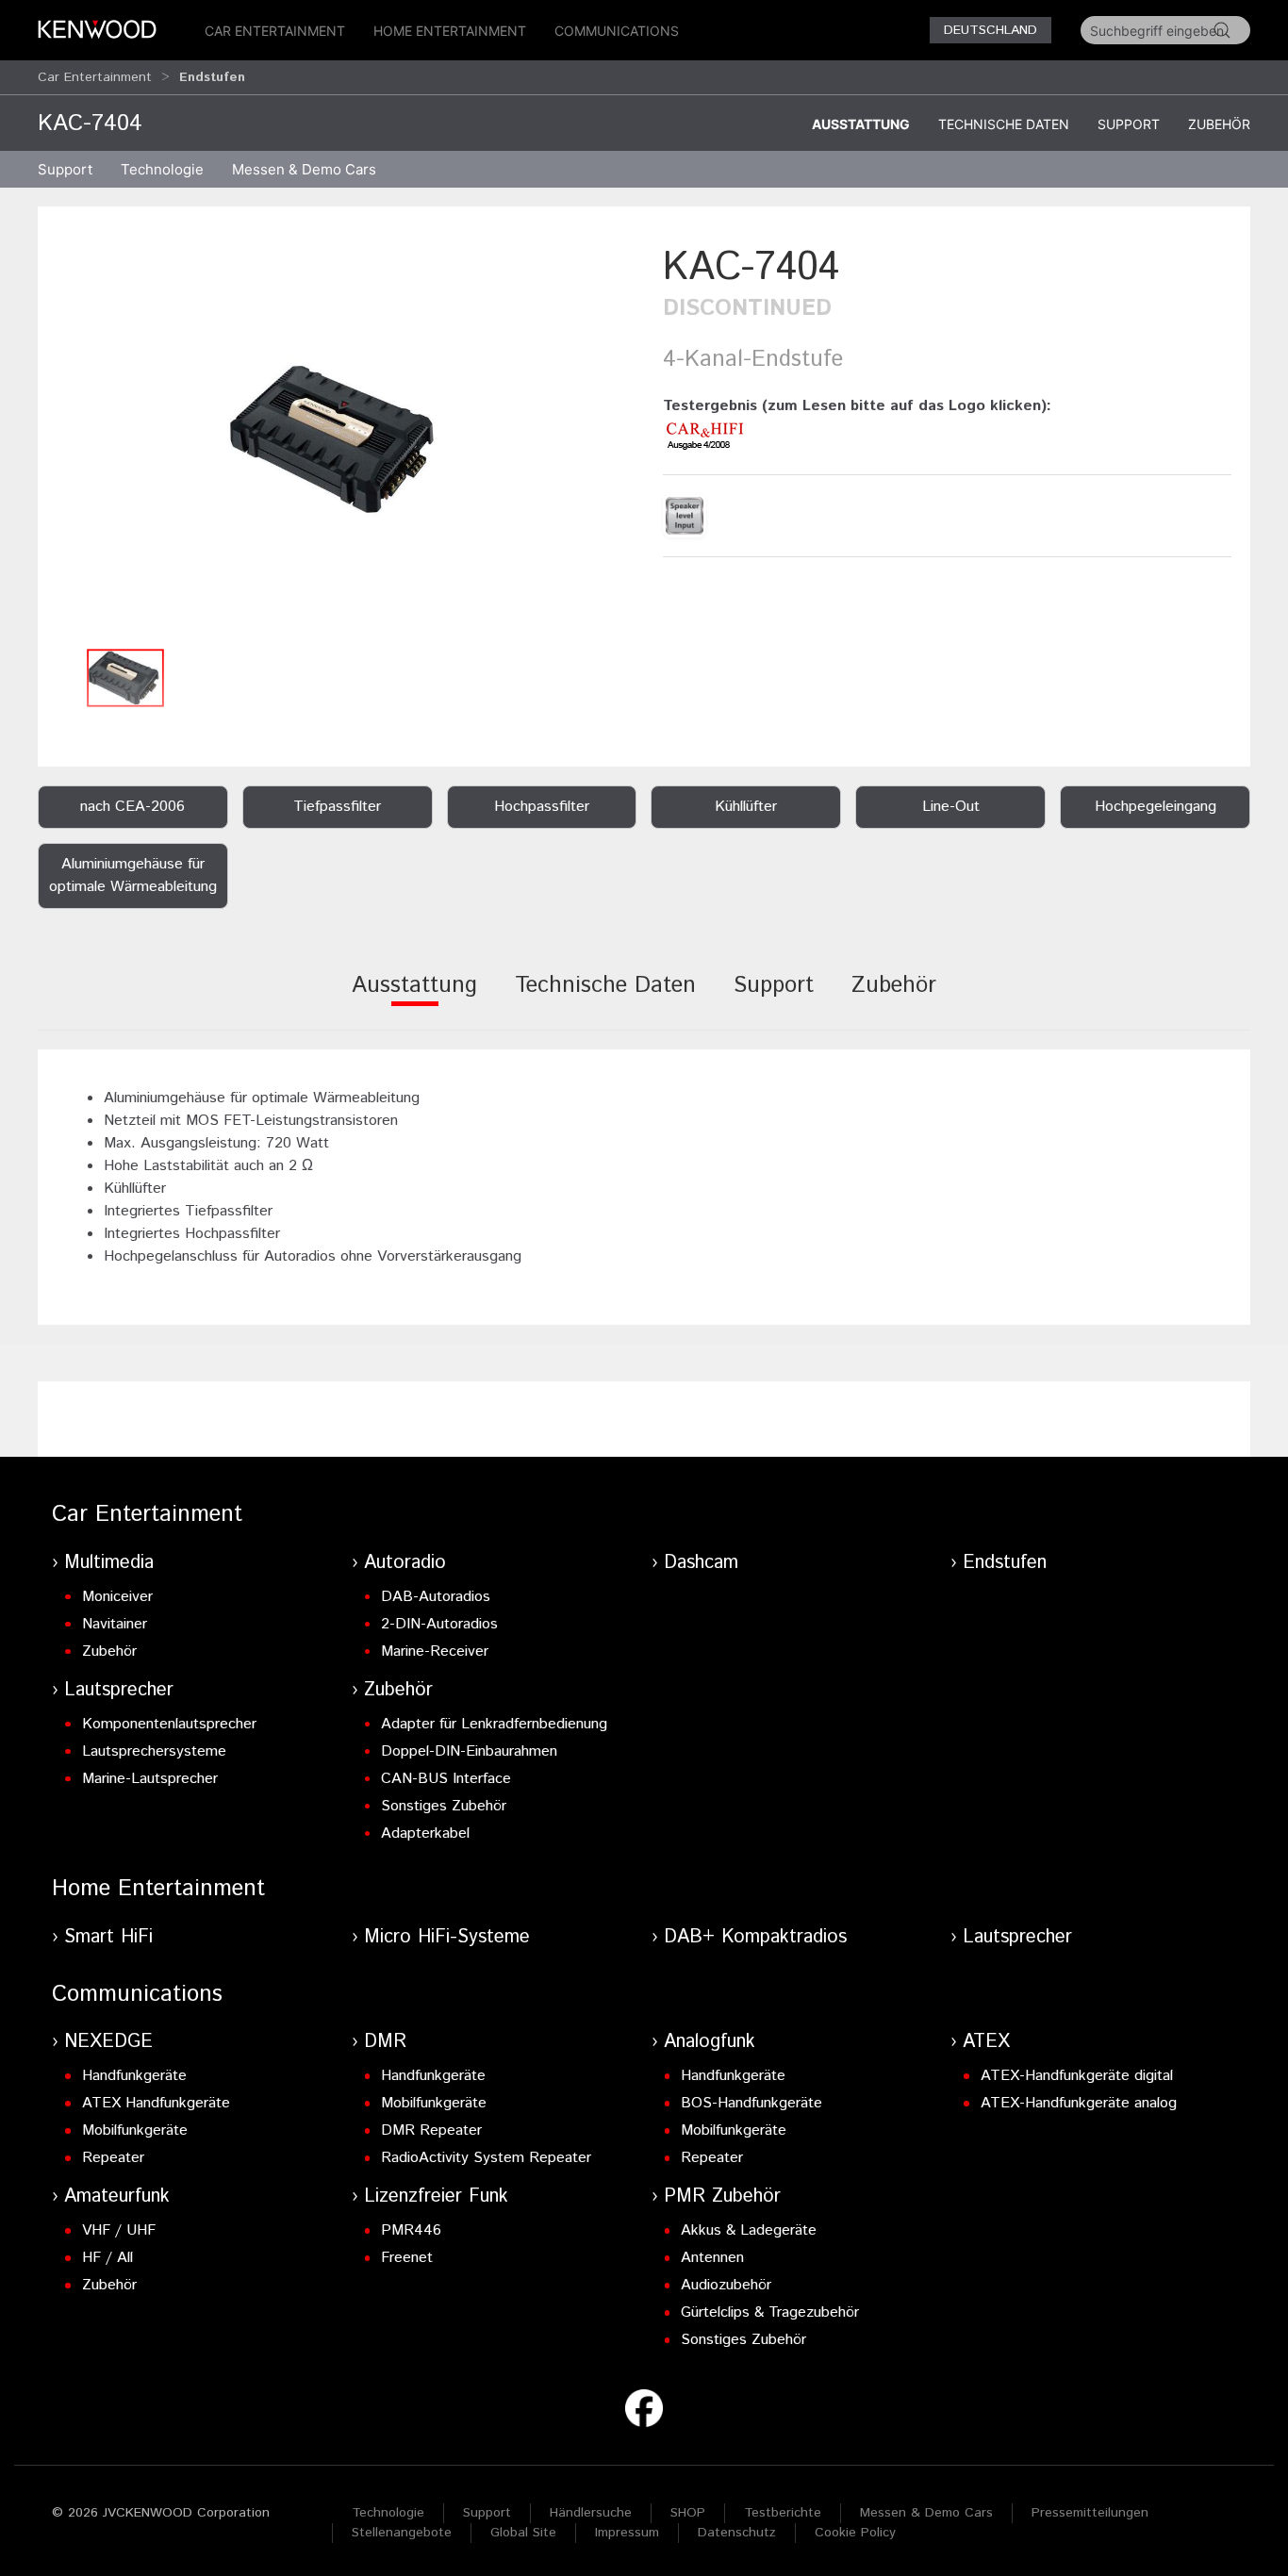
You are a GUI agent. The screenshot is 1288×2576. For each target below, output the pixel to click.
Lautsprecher (119, 1690)
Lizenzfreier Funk (436, 2196)
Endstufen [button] (212, 77)
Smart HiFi (108, 1937)
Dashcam (701, 1563)
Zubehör (1219, 124)
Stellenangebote (402, 2533)
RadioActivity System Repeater (486, 2158)
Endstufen (1005, 1563)
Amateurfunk (117, 2196)
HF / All (107, 2258)
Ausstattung (861, 124)
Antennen (712, 2258)
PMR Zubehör (722, 2196)
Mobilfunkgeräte (135, 2130)
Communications (617, 31)
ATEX (986, 2042)
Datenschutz (737, 2533)
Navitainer (115, 1624)
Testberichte (783, 2513)
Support (1129, 124)
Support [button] (65, 169)
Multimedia (109, 1563)
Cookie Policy (855, 2533)
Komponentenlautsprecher (169, 1724)
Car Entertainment (275, 31)
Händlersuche (591, 2513)
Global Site (523, 2533)
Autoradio (405, 1563)
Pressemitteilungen (1090, 2513)
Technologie (388, 2513)
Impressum (627, 2533)
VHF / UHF (119, 2230)
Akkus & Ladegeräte (749, 2230)
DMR (385, 2042)
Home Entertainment (450, 31)
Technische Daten (1004, 124)
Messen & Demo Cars (926, 2513)
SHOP (688, 2513)
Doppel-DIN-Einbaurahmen (469, 1751)
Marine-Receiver (435, 1651)
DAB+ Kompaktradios (755, 1937)
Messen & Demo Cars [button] (304, 169)
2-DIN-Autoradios (439, 1624)
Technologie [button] (162, 169)
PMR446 (411, 2230)
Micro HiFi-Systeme (447, 1937)
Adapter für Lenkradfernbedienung (494, 1724)
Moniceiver (117, 1597)
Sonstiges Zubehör (444, 1806)
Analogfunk (710, 2042)
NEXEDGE (108, 2042)
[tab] (414, 998)
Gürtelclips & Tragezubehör (770, 2312)
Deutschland (991, 30)
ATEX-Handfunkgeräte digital (1077, 2076)
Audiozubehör (726, 2285)
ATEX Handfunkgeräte (156, 2103)
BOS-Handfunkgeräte (751, 2103)
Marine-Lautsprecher (150, 1779)
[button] (341, 439)
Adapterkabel (425, 1833)
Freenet (407, 2258)
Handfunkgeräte (134, 2076)
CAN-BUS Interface (446, 1779)
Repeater (113, 2158)
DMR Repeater (431, 2130)
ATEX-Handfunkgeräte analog (1079, 2103)
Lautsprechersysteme (154, 1751)
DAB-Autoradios (436, 1597)
